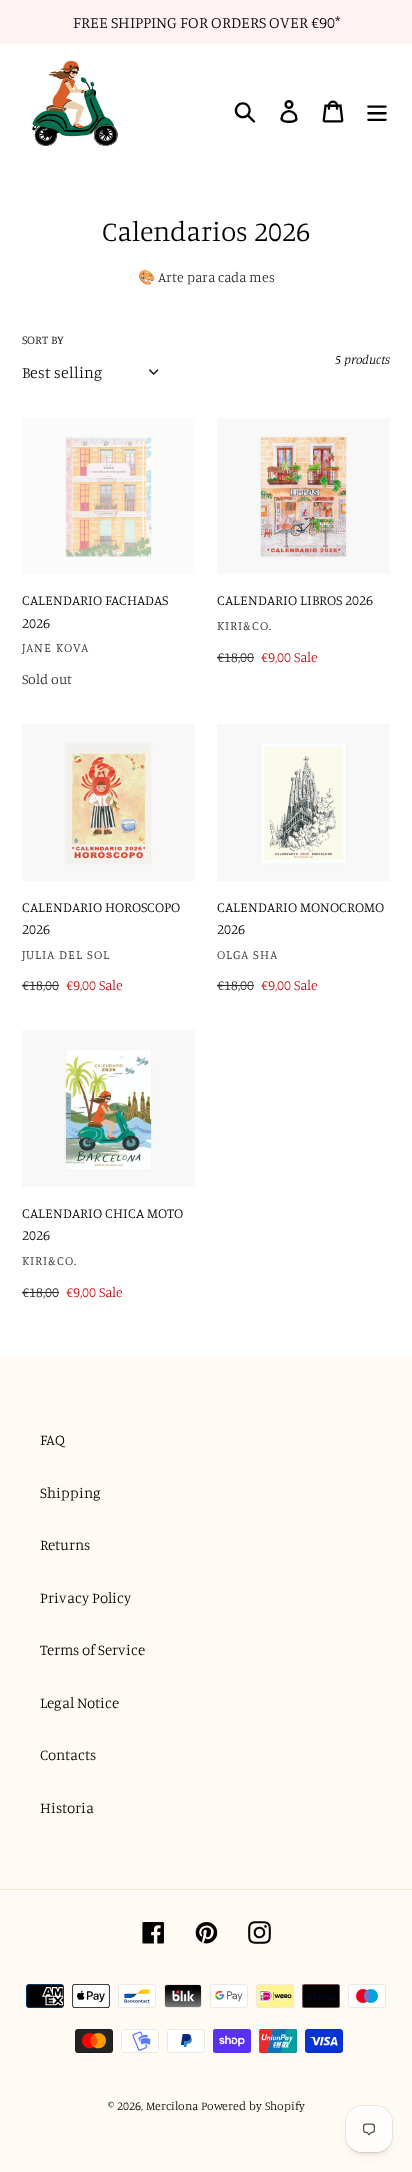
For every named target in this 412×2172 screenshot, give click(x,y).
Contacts (68, 1754)
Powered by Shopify (253, 2105)
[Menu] (377, 112)
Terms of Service (92, 1649)
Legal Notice (79, 1702)
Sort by (43, 339)
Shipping (70, 1492)
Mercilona (172, 2105)
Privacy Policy (85, 1597)
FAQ (52, 1439)
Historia (67, 1807)
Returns (65, 1544)
